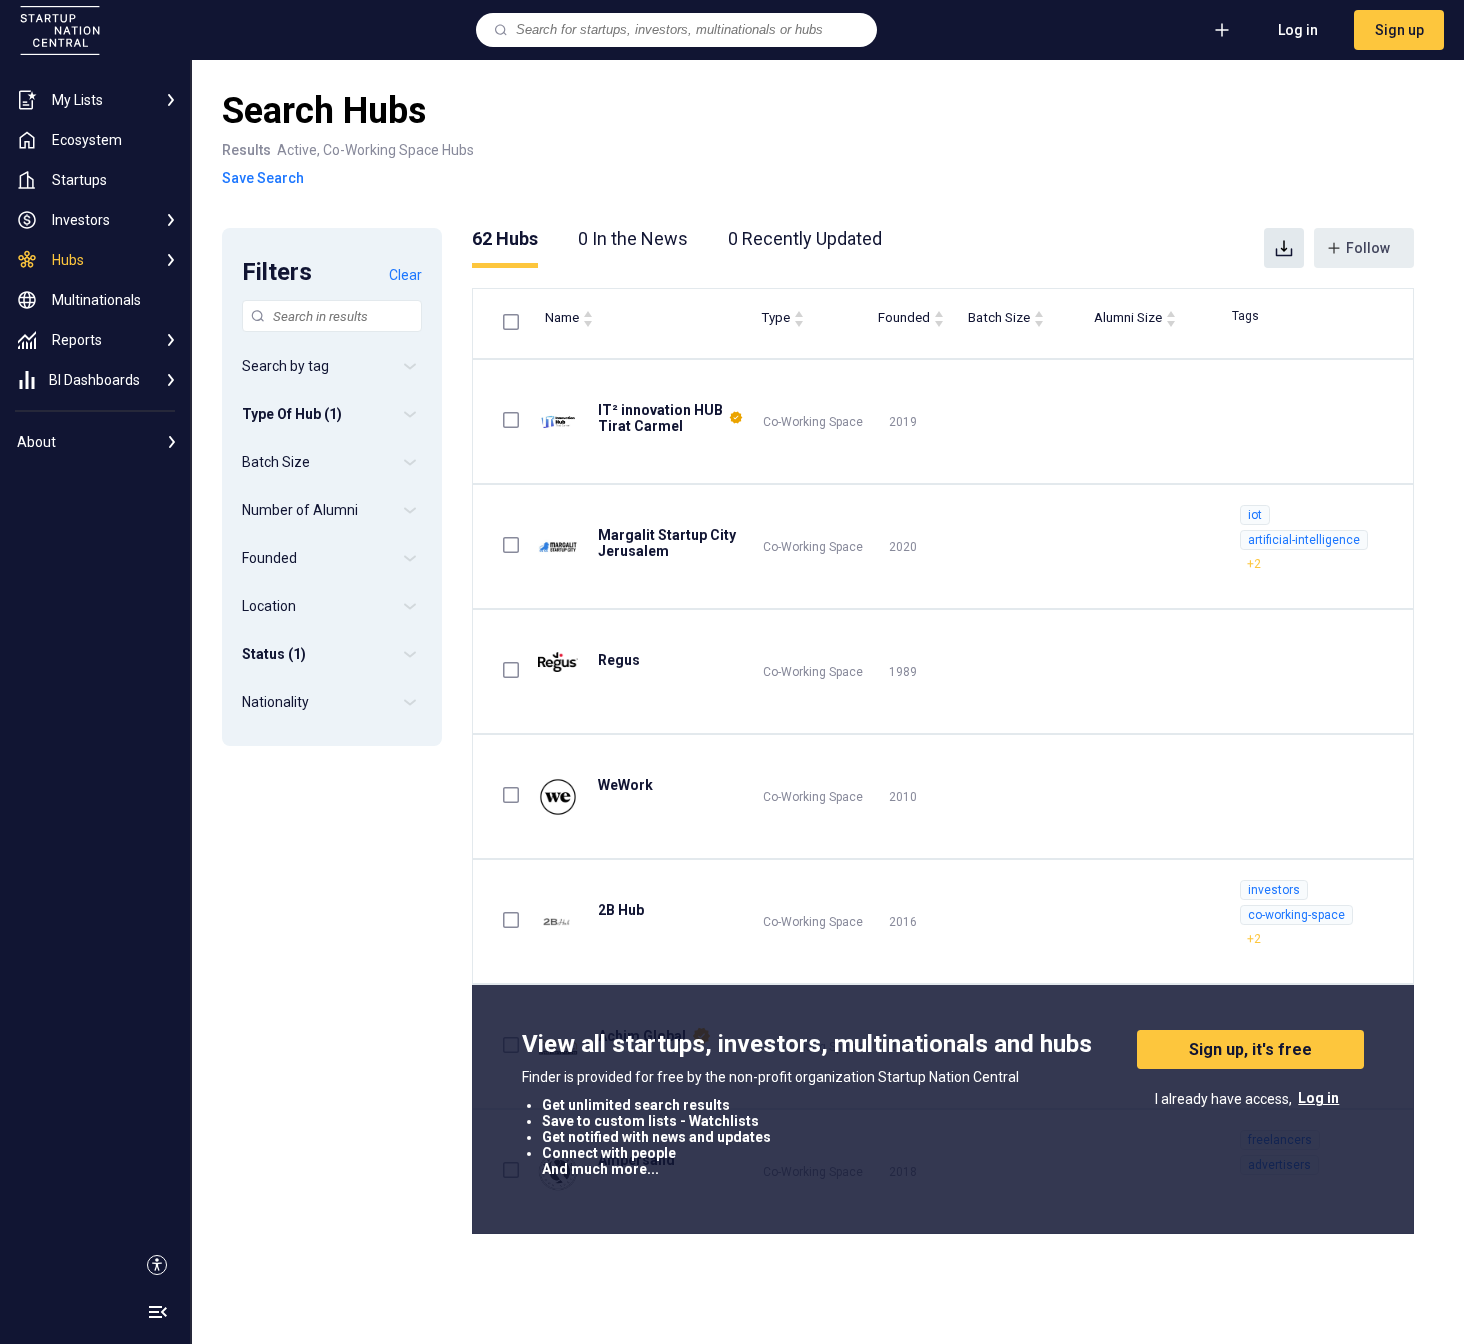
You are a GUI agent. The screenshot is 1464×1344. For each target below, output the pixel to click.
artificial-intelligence (1304, 540)
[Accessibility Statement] (157, 1265)
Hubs (505, 238)
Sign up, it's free (1250, 1049)
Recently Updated (805, 238)
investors (1274, 890)
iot (1255, 515)
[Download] (1284, 248)
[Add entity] (1222, 30)
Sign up (1399, 30)
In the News (633, 238)
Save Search (263, 178)
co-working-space (1296, 915)
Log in (1298, 30)
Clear (405, 275)
